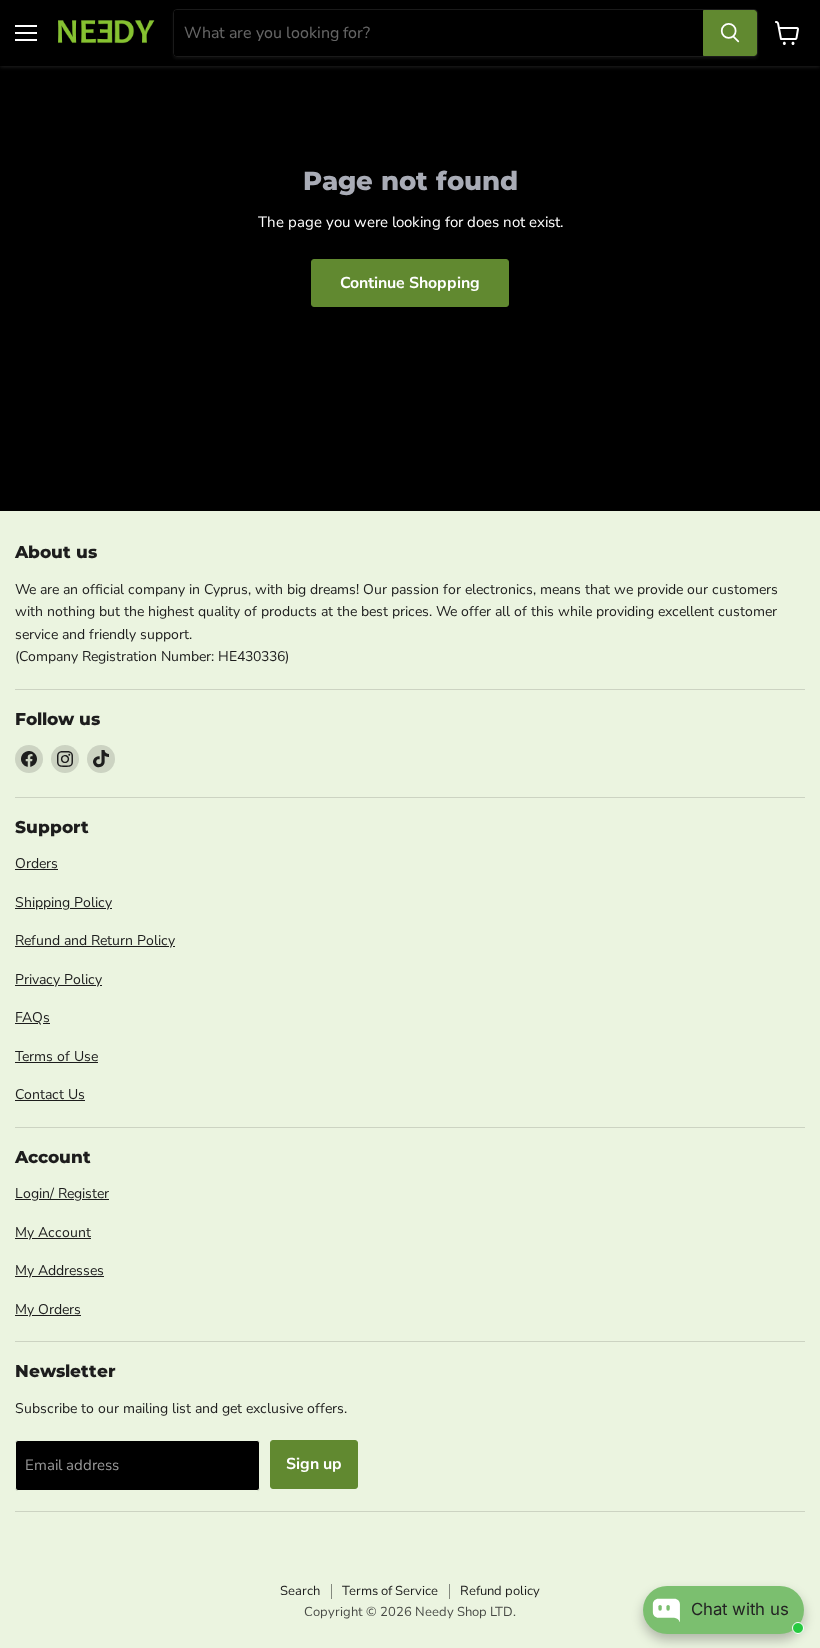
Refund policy (500, 1591)
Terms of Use (56, 1056)
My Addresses (59, 1270)
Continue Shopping (410, 283)
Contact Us (50, 1094)
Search (300, 1591)
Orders (36, 863)
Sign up (314, 1464)
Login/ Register (62, 1193)
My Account (53, 1232)
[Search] (730, 33)
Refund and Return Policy (95, 940)
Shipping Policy (63, 902)
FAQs (32, 1017)
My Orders (48, 1309)
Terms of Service (390, 1591)
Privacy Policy (58, 979)
